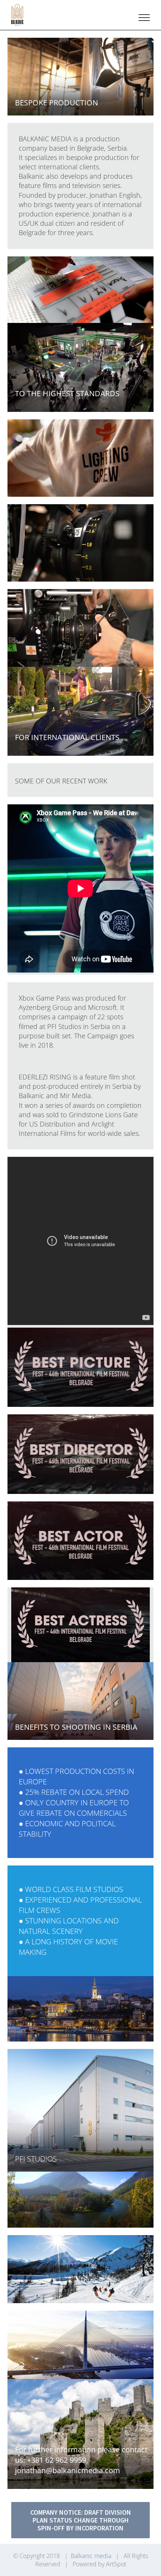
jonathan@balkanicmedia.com (68, 2470)
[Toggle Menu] (144, 18)
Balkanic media (91, 2556)
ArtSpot (116, 2564)
